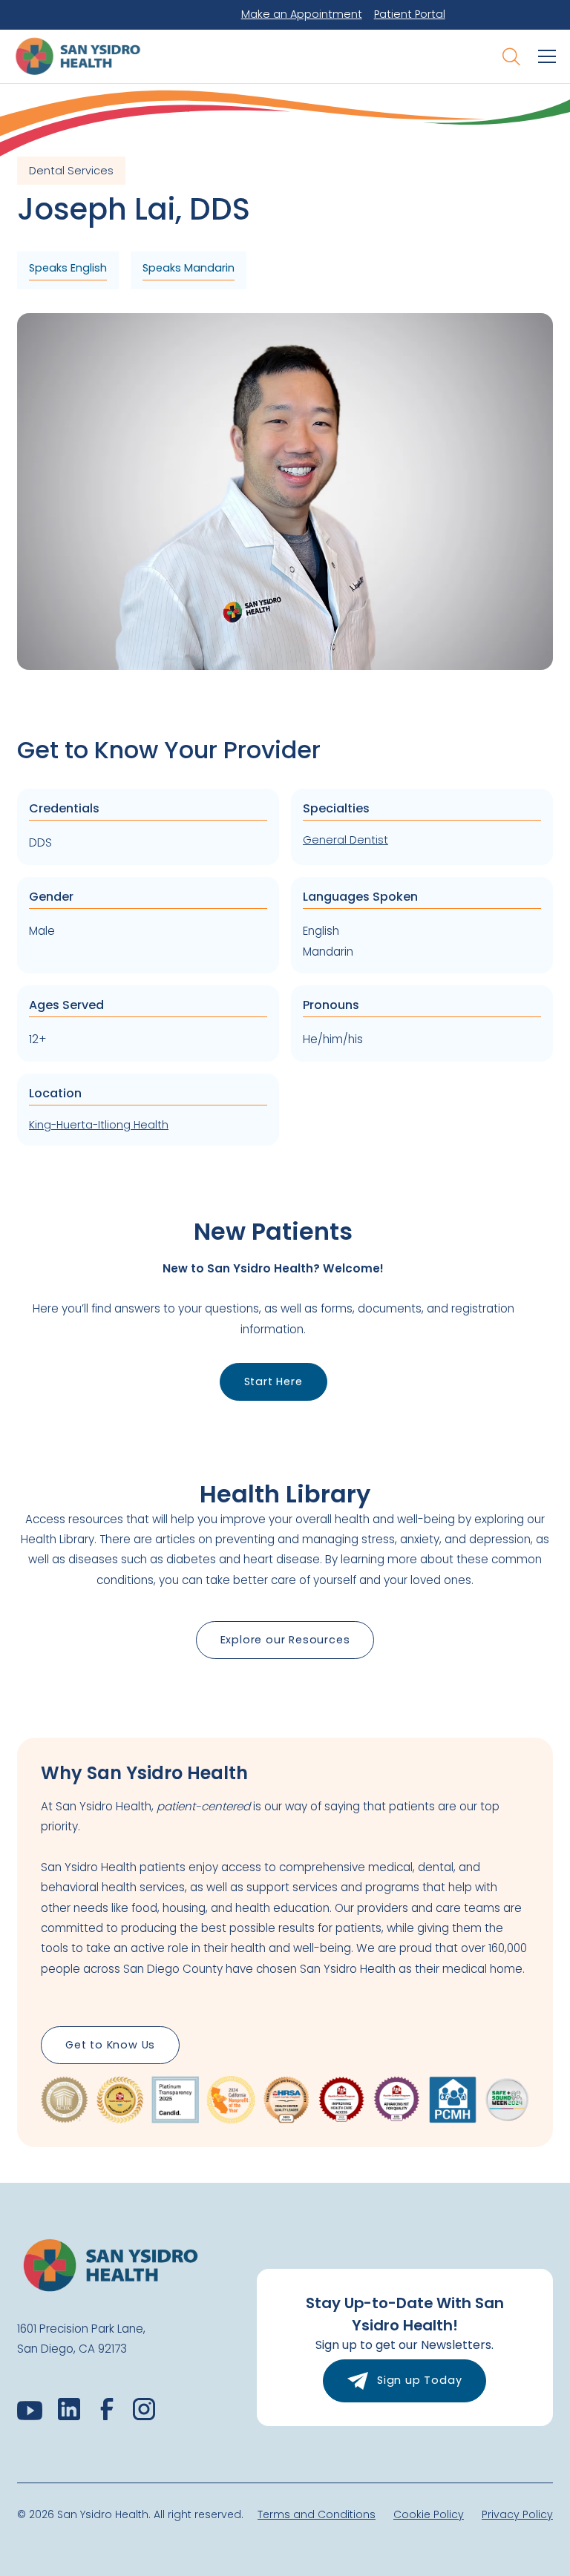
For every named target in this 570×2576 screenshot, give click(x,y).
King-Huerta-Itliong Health (99, 1125)
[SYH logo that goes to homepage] (85, 56)
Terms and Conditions (317, 2514)
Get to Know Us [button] (110, 2045)
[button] (544, 56)
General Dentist (345, 840)
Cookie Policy (429, 2514)
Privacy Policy (517, 2514)
